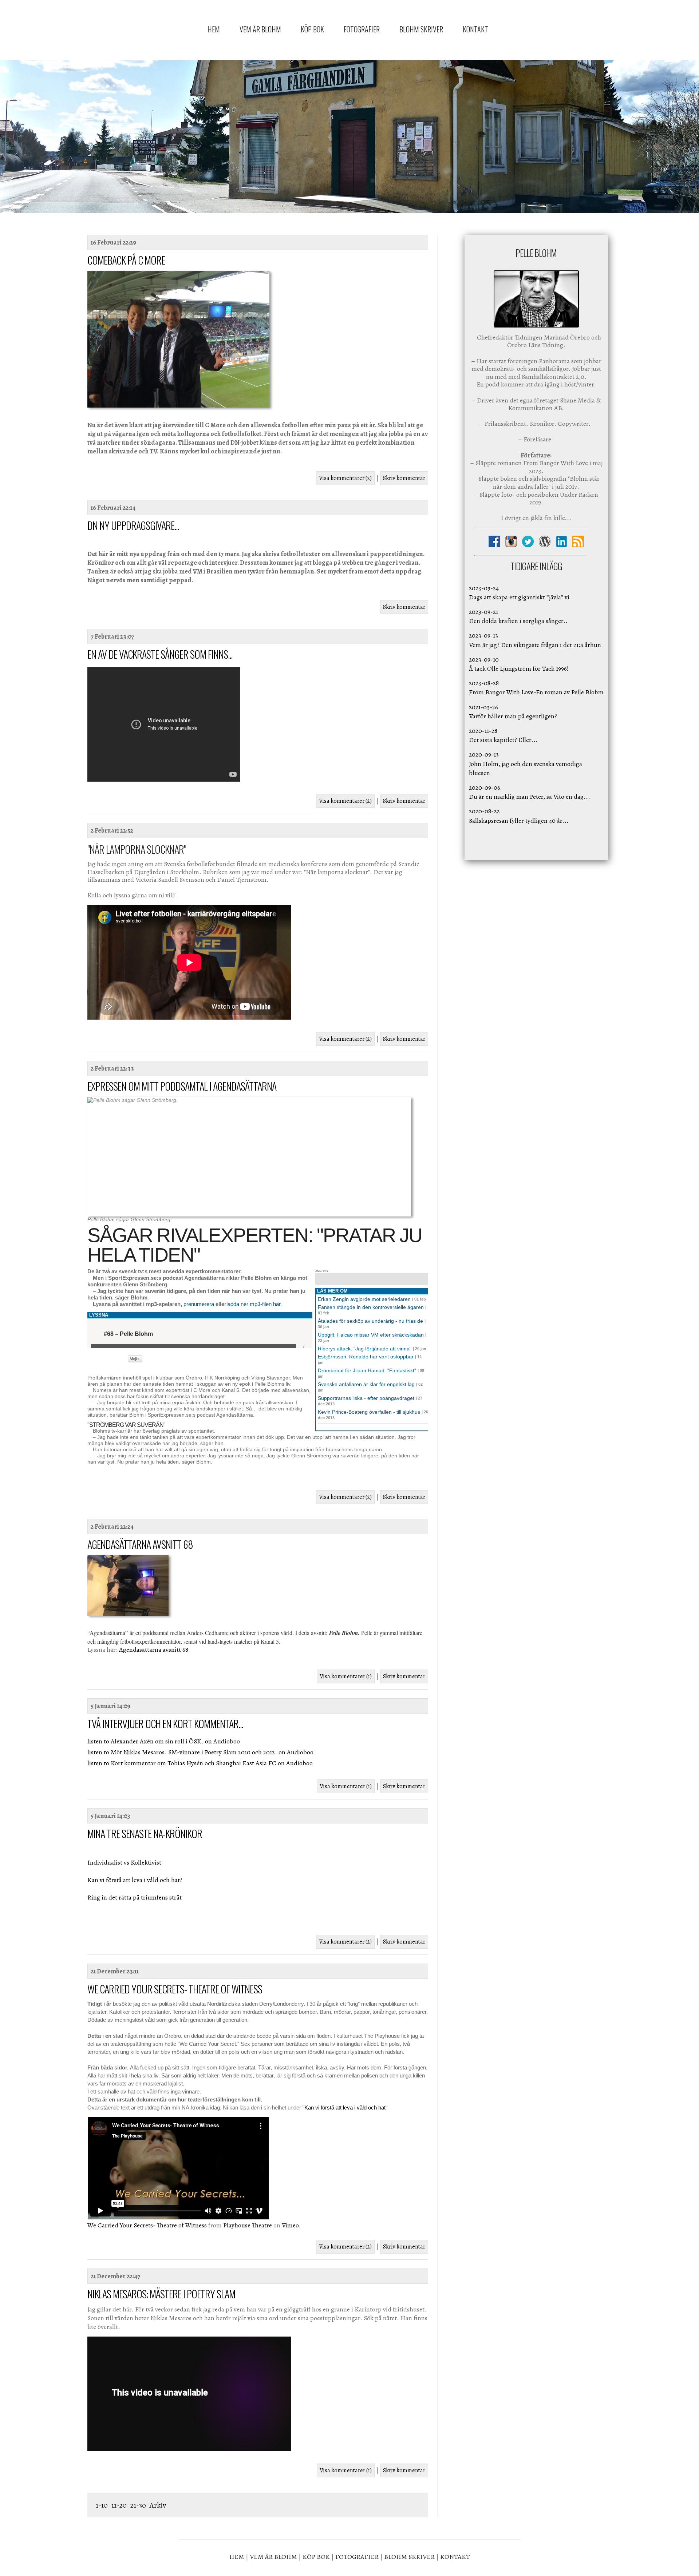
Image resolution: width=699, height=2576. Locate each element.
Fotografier (362, 29)
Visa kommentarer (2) (345, 478)
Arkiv (158, 2505)
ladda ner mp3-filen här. (254, 1304)
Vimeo (290, 2225)
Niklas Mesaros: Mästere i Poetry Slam (161, 2294)
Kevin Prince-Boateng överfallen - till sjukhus (369, 1412)
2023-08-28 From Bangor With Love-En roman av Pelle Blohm (536, 688)
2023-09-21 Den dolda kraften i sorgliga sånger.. (518, 616)
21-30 (139, 2505)
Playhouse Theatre (248, 2225)
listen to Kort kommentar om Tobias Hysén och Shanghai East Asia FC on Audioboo (200, 1763)
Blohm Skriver (421, 29)
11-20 (119, 2505)
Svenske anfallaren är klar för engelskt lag (366, 1384)
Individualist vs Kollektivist (124, 1862)
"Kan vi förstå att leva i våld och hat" (345, 2107)
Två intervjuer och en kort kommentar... (165, 1724)
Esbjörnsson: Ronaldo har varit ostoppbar (366, 1357)
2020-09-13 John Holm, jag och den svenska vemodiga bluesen (526, 763)
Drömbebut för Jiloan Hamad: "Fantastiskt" (367, 1370)
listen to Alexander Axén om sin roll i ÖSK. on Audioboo (164, 1741)
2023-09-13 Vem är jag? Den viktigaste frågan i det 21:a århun (535, 640)
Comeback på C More (126, 260)
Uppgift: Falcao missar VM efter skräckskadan (371, 1335)
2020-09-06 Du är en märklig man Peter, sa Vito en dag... (530, 792)
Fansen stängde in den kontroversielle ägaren (371, 1307)
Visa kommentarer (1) (346, 1676)
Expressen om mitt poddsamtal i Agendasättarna (182, 1086)
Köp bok (312, 29)
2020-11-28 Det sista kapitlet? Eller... (503, 735)
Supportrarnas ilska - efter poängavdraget (366, 1398)
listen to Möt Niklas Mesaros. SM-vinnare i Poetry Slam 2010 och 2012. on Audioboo (200, 1752)
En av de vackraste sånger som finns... (160, 654)
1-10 (102, 2505)
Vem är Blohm (260, 29)
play (96, 1334)
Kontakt (475, 29)
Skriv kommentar (404, 478)
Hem (214, 29)
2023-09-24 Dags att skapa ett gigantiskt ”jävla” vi (519, 593)
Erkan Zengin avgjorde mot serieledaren (364, 1299)
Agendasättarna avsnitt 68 (140, 1544)
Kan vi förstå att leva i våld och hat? (135, 1880)
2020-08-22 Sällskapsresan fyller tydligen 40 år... (519, 816)
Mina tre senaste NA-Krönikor (145, 1833)
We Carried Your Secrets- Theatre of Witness (175, 1989)
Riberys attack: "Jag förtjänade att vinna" (365, 1349)
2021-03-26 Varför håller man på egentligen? (513, 712)
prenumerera (199, 1304)
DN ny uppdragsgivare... (133, 525)
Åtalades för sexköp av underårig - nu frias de (370, 1321)
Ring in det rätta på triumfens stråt (135, 1897)
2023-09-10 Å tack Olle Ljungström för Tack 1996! (519, 664)
